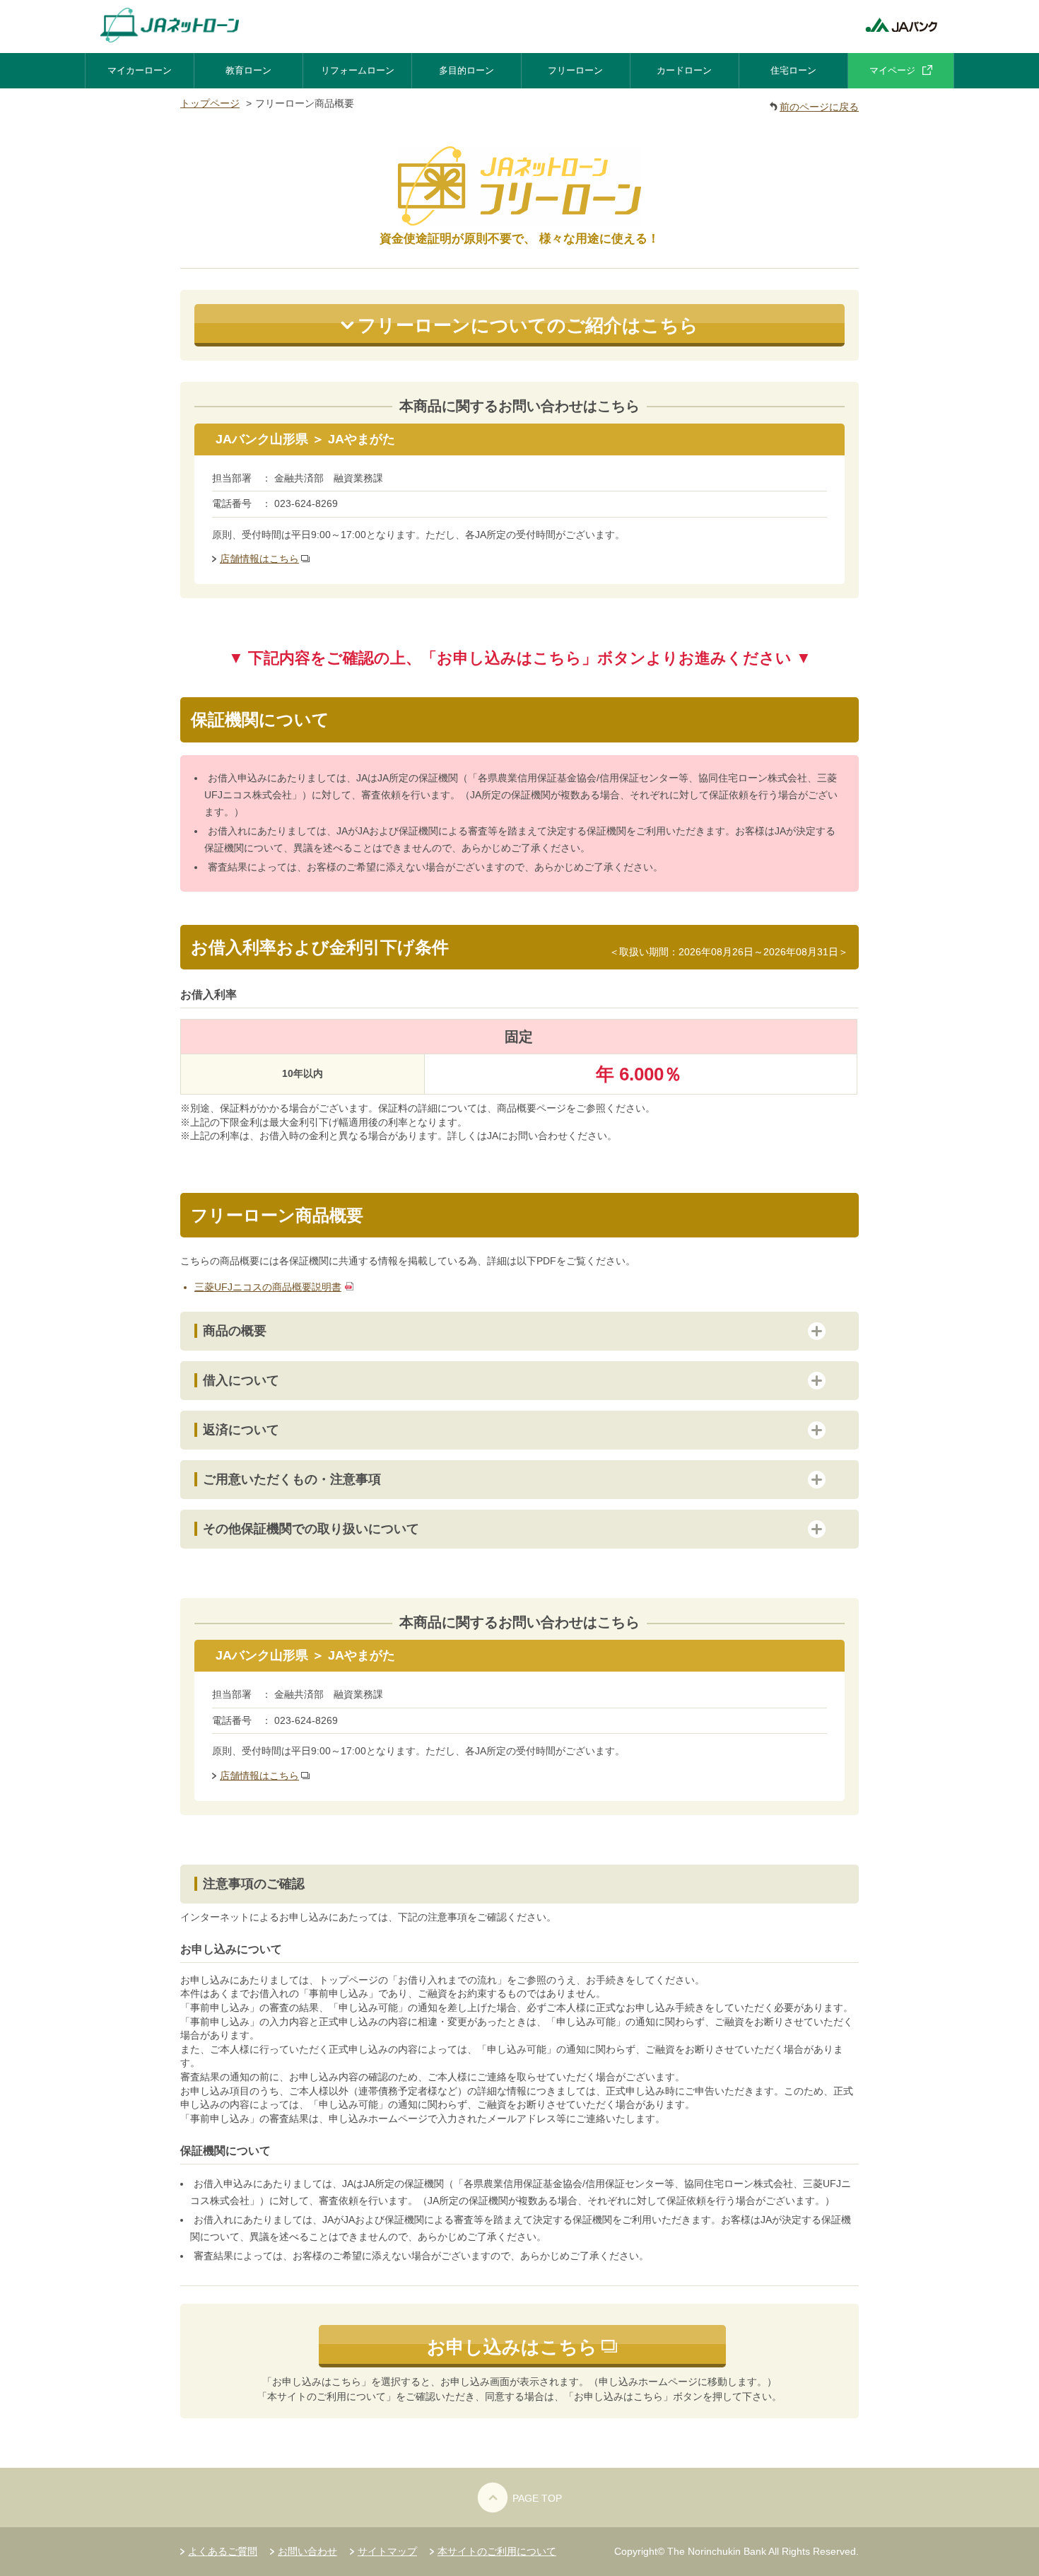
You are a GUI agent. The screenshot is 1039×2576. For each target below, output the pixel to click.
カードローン (684, 70)
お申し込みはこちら (512, 2347)
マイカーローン (140, 70)
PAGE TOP (537, 2498)
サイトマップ (387, 2551)
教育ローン (248, 70)
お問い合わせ (307, 2551)
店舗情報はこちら (259, 559)
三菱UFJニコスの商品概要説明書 (268, 1287)
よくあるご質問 (223, 2551)
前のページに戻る (819, 107)
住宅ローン (793, 70)
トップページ (210, 103)
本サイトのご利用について (497, 2551)
